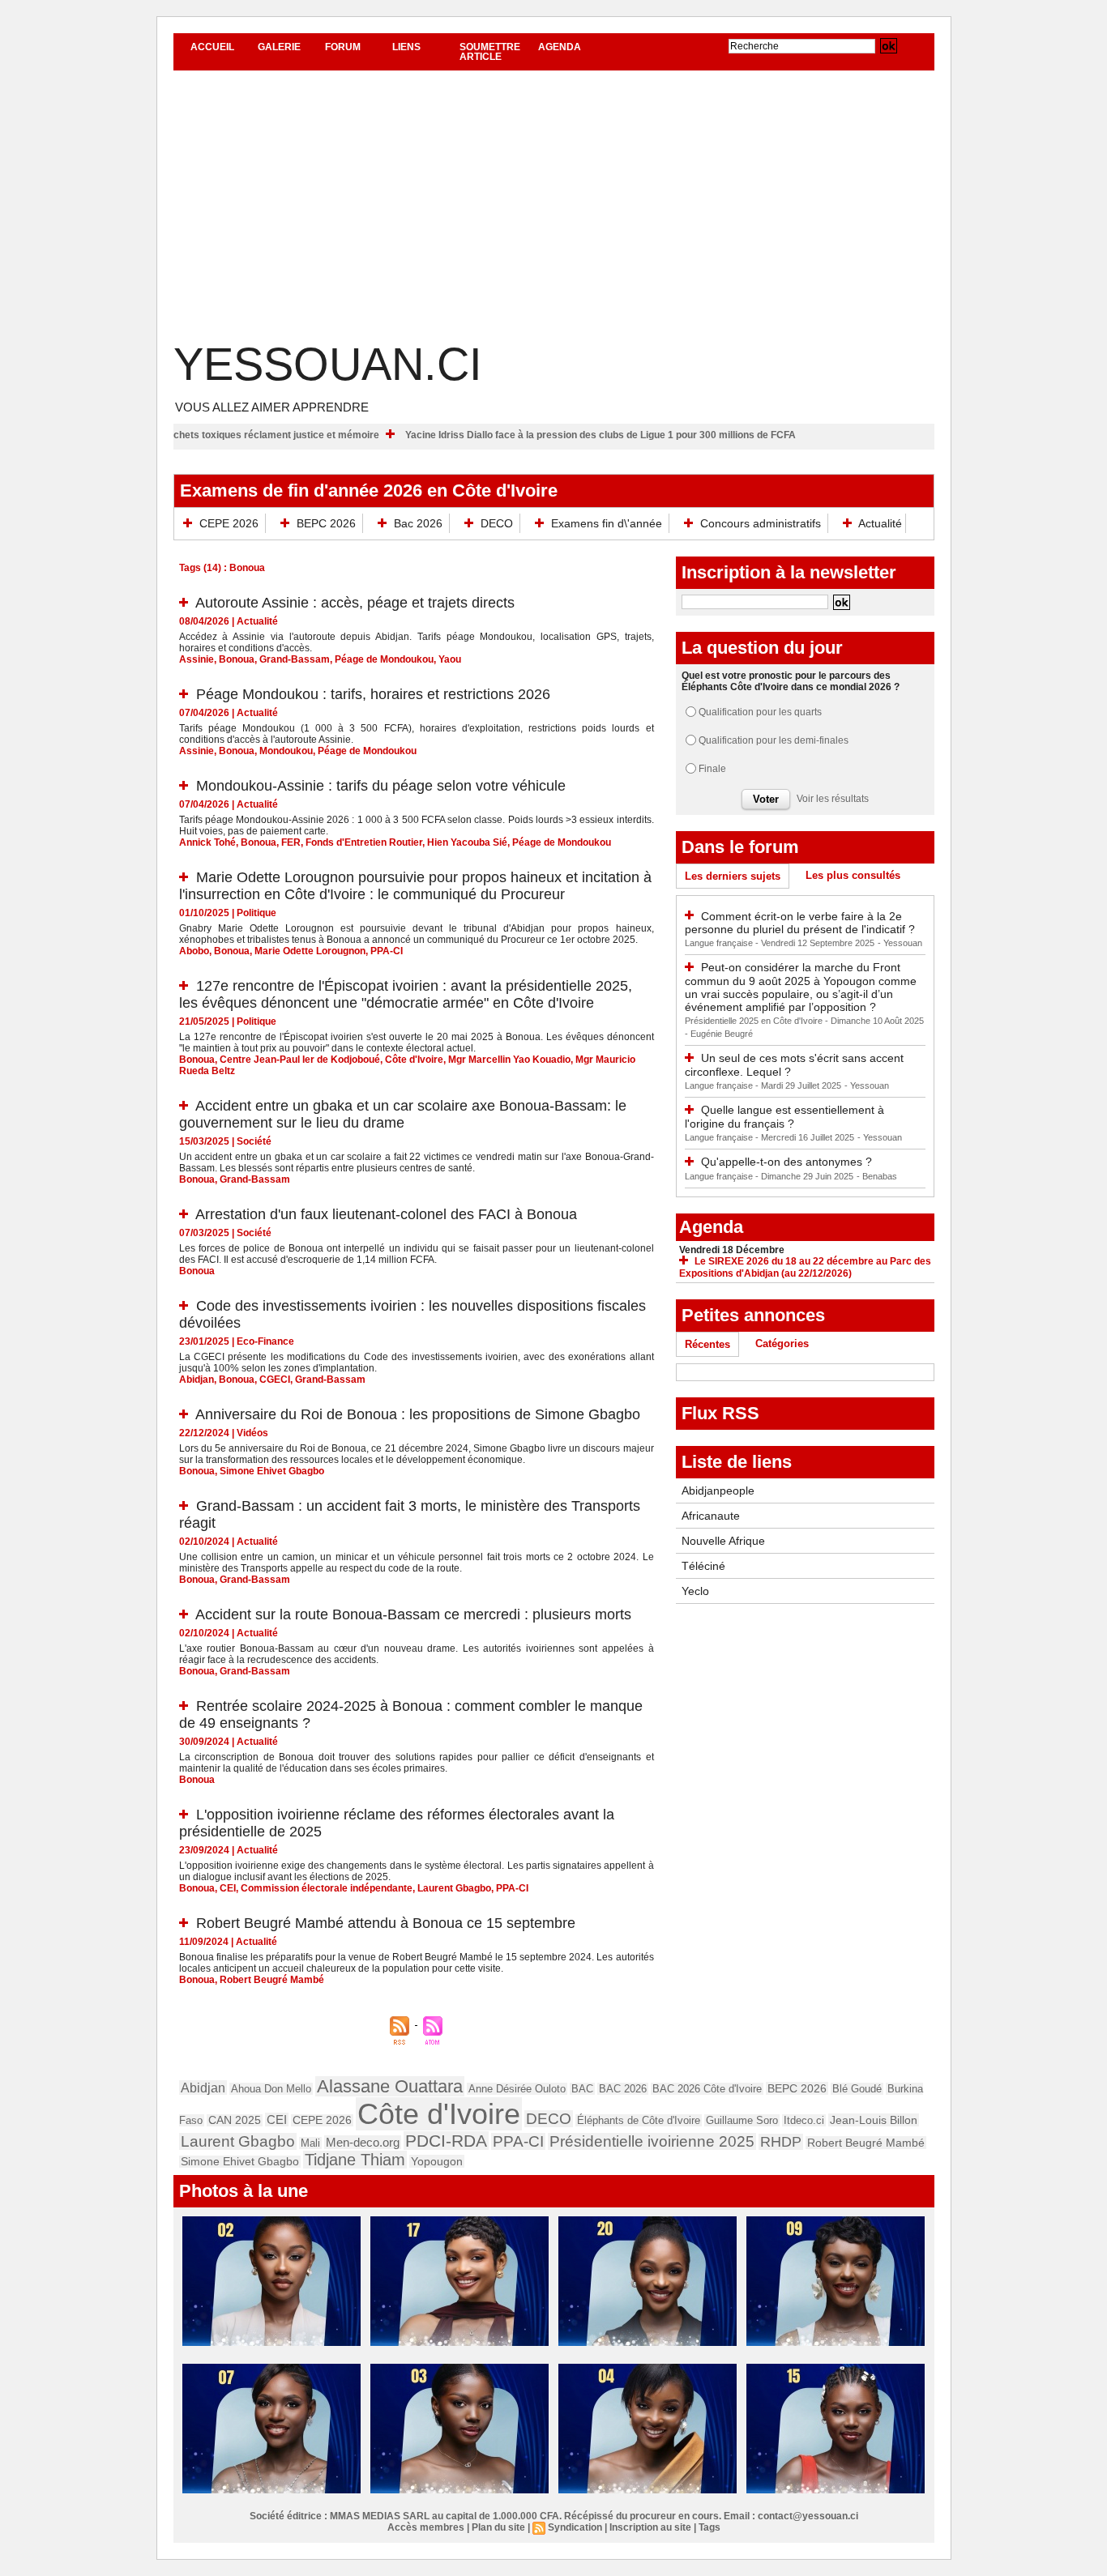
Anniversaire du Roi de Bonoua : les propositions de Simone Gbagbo (418, 1414)
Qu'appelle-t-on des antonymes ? (786, 1162)
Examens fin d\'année (607, 523)
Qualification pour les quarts (760, 712)
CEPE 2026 (229, 523)
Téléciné (703, 1566)
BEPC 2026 (326, 523)
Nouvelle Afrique (723, 1541)
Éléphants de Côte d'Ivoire (639, 2120)
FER (291, 842)
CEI (228, 1888)
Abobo (194, 951)
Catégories (782, 1343)
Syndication (575, 2527)
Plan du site (498, 2527)
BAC (582, 2089)
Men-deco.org (363, 2142)
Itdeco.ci (804, 2120)
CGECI (275, 1380)
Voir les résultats (833, 799)
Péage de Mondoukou (384, 659)
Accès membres (426, 2527)
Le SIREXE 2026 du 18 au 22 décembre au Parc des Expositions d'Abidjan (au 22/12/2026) (805, 1267)
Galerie (279, 47)
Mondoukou (286, 751)
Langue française (720, 943)
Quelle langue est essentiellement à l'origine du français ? (784, 1117)
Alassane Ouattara (390, 2086)
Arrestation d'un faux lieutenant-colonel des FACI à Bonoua (386, 1214)
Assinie (197, 659)
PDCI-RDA (446, 2141)
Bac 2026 (418, 523)
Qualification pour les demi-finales (774, 740)
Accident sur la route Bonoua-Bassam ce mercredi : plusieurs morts (413, 1614)
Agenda (560, 47)
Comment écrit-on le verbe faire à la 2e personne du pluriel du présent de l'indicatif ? (800, 923)
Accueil (212, 47)
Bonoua (237, 659)
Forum (343, 47)
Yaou (450, 659)
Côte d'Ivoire (414, 1060)
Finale (712, 769)
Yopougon (437, 2161)
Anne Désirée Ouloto (517, 2089)
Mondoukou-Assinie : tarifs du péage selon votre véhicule (381, 786)
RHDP (781, 2142)
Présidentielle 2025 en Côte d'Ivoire (755, 1021)
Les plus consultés (853, 875)
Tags (710, 2527)
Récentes (707, 1344)
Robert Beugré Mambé (272, 1980)
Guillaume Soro (742, 2120)
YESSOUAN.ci (328, 364)
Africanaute (711, 1516)
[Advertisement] (554, 216)
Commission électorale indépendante (327, 1888)
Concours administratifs (761, 523)
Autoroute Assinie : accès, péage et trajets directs (355, 603)
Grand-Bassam (295, 659)
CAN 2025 (235, 2120)
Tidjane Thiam (355, 2160)
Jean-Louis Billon (874, 2120)
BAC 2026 (623, 2089)
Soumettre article (490, 52)
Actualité (879, 523)
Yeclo (695, 1591)
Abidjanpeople (718, 1491)
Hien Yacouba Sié (467, 842)
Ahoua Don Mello (271, 2089)
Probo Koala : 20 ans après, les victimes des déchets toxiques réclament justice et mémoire (233, 435)
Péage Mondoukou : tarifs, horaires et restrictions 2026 (373, 694)
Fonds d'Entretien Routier (364, 842)
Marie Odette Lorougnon (310, 951)
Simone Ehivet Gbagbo (272, 1471)
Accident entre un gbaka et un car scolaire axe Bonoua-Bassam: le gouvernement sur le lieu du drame (403, 1114)
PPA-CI (387, 951)
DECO (497, 523)
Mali (310, 2143)
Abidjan (197, 1380)
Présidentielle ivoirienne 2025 (652, 2141)
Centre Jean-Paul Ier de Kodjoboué (300, 1060)
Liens (406, 47)
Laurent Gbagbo (454, 1888)
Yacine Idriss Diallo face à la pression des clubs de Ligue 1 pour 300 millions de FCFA (667, 435)
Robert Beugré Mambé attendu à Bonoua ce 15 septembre (386, 1923)
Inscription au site (650, 2527)
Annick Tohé (207, 842)
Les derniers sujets (733, 876)
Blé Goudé (857, 2089)
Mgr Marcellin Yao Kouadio (509, 1060)
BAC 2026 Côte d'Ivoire (707, 2089)
